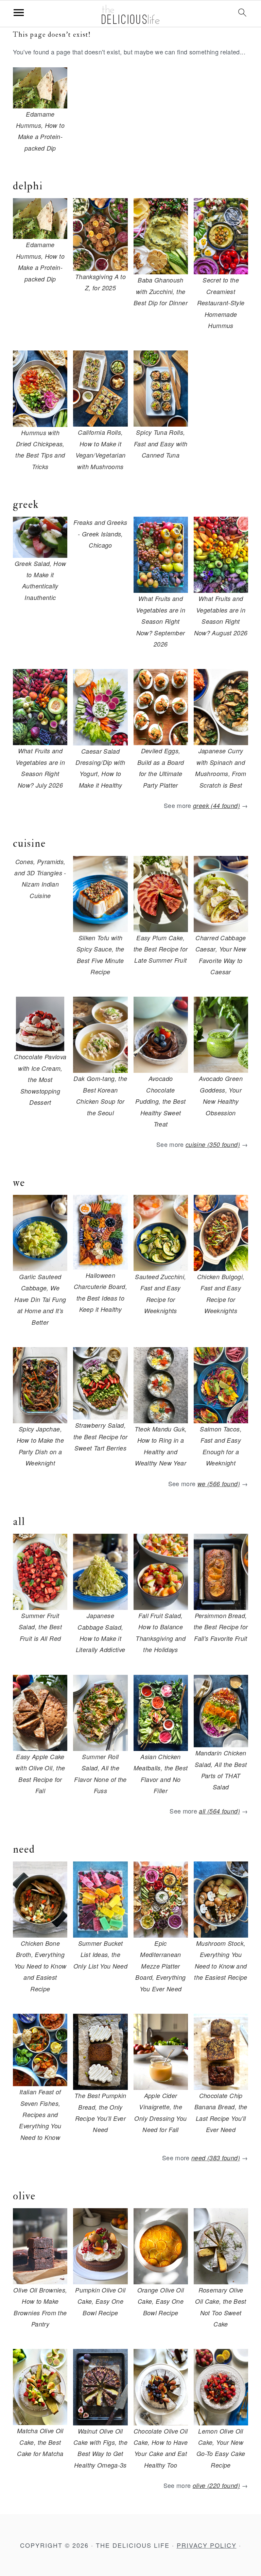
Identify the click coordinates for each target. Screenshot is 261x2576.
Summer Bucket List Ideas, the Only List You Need (100, 1955)
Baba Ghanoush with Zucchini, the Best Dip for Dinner (161, 291)
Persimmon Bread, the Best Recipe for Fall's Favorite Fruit (221, 1627)
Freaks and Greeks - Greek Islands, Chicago (100, 534)
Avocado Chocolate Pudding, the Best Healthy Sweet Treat (160, 1101)
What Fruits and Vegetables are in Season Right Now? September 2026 (161, 621)
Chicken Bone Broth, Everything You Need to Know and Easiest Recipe (40, 1966)
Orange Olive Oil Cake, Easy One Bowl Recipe (161, 2301)
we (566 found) (219, 1484)
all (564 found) (219, 1811)
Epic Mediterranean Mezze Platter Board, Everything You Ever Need (160, 1966)
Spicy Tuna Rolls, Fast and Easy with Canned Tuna (161, 444)
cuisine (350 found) (213, 1144)
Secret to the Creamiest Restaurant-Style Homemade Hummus (221, 303)
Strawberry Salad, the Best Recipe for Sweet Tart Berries (101, 1437)
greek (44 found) (216, 805)
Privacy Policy (207, 2545)
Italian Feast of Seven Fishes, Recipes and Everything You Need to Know (40, 2115)
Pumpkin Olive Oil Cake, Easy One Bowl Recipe (100, 2301)
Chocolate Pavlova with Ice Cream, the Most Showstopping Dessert (40, 1079)
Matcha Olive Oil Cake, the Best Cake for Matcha (40, 2442)
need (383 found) (216, 2158)
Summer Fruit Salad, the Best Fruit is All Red (40, 1627)
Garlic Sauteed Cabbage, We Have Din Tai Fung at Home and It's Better (40, 1299)
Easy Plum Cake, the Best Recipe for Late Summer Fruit (161, 949)
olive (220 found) (216, 2485)
